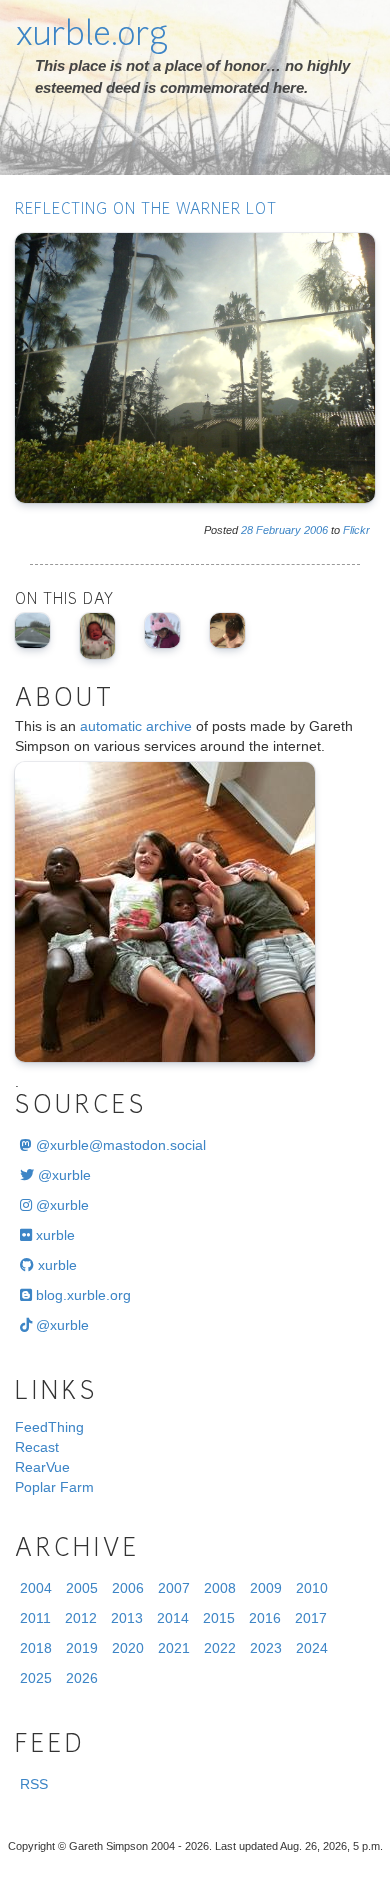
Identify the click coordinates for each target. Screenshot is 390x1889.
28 (247, 530)
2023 (266, 1648)
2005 (82, 1588)
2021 (174, 1648)
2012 (81, 1618)
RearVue (42, 1467)
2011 (35, 1618)
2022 (220, 1648)
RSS (34, 1784)
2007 (174, 1588)
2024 (312, 1648)
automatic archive (136, 726)
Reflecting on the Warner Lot (146, 210)
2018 (36, 1648)
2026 (82, 1678)
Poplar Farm (54, 1487)
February (278, 530)
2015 (219, 1618)
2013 (127, 1618)
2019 (82, 1648)
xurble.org (91, 37)
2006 (316, 530)
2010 (312, 1588)
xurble (53, 1235)
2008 (220, 1588)
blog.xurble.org (81, 1295)
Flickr (356, 530)
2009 (266, 1588)
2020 (128, 1648)
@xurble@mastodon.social (119, 1145)
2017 (311, 1618)
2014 (173, 1618)
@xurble (62, 1175)
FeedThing (49, 1427)
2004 (36, 1588)
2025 (36, 1678)
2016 (265, 1618)
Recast (37, 1447)
